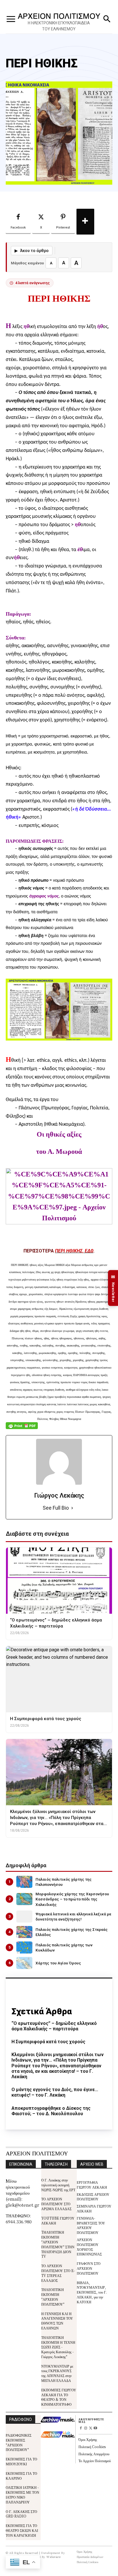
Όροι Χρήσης (88, 2439)
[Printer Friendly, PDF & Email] (22, 1429)
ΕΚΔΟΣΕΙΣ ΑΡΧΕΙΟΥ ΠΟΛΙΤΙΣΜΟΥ (93, 2197)
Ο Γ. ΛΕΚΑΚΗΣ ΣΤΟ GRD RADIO (21, 2514)
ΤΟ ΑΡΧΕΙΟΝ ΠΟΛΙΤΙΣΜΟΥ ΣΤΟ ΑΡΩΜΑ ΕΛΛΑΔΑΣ (56, 2204)
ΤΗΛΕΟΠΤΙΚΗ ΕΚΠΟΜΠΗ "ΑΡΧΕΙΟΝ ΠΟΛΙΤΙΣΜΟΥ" (53, 2297)
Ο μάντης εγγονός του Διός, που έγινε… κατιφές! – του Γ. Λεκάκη (55, 2092)
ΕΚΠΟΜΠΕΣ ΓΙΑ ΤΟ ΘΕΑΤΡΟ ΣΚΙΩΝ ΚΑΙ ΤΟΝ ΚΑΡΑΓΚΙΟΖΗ (22, 2530)
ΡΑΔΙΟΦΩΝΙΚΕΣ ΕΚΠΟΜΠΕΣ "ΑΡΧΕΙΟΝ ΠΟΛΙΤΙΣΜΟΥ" (19, 2442)
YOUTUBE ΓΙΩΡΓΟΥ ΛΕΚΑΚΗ (58, 2220)
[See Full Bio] (72, 1508)
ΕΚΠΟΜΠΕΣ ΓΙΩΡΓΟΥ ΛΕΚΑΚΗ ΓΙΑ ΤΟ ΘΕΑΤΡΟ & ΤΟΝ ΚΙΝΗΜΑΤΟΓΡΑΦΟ (59, 2397)
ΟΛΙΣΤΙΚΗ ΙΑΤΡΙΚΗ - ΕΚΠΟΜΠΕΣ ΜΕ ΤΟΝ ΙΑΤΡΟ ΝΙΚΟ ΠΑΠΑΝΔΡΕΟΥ (22, 2494)
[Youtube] (95, 2428)
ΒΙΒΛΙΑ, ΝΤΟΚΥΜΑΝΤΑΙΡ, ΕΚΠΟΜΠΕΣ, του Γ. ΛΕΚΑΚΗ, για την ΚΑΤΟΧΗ (92, 2292)
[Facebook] (81, 2428)
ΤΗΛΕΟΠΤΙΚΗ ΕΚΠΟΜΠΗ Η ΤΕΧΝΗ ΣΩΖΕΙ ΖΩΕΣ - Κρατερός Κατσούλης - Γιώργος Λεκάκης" (58, 2347)
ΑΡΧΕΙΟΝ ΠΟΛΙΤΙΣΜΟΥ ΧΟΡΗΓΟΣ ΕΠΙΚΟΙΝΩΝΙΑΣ (89, 2247)
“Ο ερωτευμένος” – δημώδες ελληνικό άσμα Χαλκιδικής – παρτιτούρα (54, 2026)
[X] (91, 2428)
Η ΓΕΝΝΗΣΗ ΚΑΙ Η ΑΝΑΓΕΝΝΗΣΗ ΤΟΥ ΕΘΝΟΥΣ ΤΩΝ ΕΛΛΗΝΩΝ (57, 2321)
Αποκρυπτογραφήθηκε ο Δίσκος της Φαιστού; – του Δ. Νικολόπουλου (51, 2111)
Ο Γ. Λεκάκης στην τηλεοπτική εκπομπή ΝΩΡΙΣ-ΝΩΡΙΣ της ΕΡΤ (58, 2185)
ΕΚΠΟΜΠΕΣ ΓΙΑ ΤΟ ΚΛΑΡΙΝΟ (21, 2476)
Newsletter (113, 1288)
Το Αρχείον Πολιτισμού (95, 2461)
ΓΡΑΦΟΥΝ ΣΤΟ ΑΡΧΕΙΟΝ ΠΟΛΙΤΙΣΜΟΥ (89, 2268)
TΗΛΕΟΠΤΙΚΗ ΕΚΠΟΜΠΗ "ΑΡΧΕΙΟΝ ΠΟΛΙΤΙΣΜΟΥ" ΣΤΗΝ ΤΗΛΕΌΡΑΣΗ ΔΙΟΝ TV (58, 2244)
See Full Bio (56, 1508)
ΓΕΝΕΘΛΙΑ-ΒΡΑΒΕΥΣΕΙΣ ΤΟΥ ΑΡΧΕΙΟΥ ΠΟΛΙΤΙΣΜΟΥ (91, 2225)
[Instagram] (86, 2428)
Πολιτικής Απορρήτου (94, 2454)
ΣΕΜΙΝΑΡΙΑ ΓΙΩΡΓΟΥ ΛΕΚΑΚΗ (94, 2208)
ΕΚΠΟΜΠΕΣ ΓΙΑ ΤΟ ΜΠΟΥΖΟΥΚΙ (21, 2461)
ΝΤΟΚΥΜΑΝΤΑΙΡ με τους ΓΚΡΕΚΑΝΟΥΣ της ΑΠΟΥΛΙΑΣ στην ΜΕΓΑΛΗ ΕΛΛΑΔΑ (57, 2373)
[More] (85, 222)
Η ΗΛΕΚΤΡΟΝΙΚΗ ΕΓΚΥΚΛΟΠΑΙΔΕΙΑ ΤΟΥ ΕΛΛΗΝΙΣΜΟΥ (59, 26)
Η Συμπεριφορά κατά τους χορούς (48, 2042)
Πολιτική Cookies (92, 2447)
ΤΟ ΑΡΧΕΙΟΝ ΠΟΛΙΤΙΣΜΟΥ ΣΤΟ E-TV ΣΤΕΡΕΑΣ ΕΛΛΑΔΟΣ (58, 2273)
